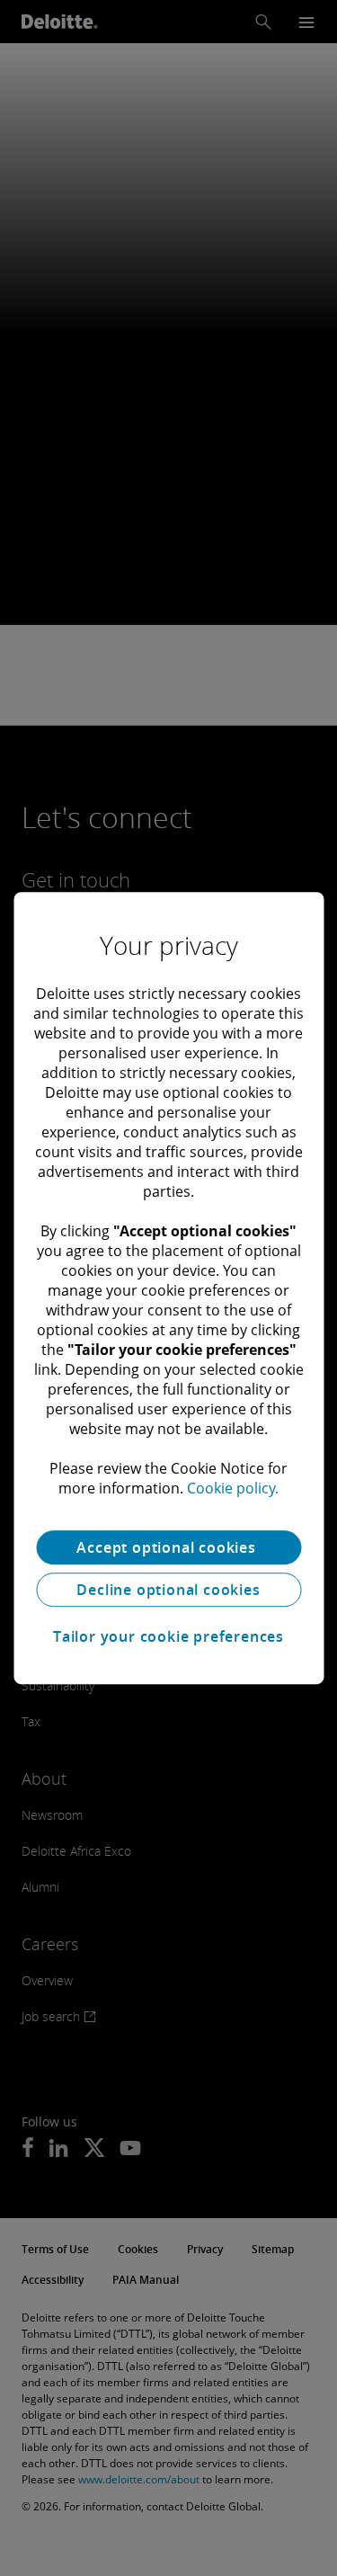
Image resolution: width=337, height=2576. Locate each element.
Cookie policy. (233, 1488)
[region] (168, 1288)
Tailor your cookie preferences (168, 1636)
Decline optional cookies (168, 1590)
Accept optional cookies (168, 1547)
